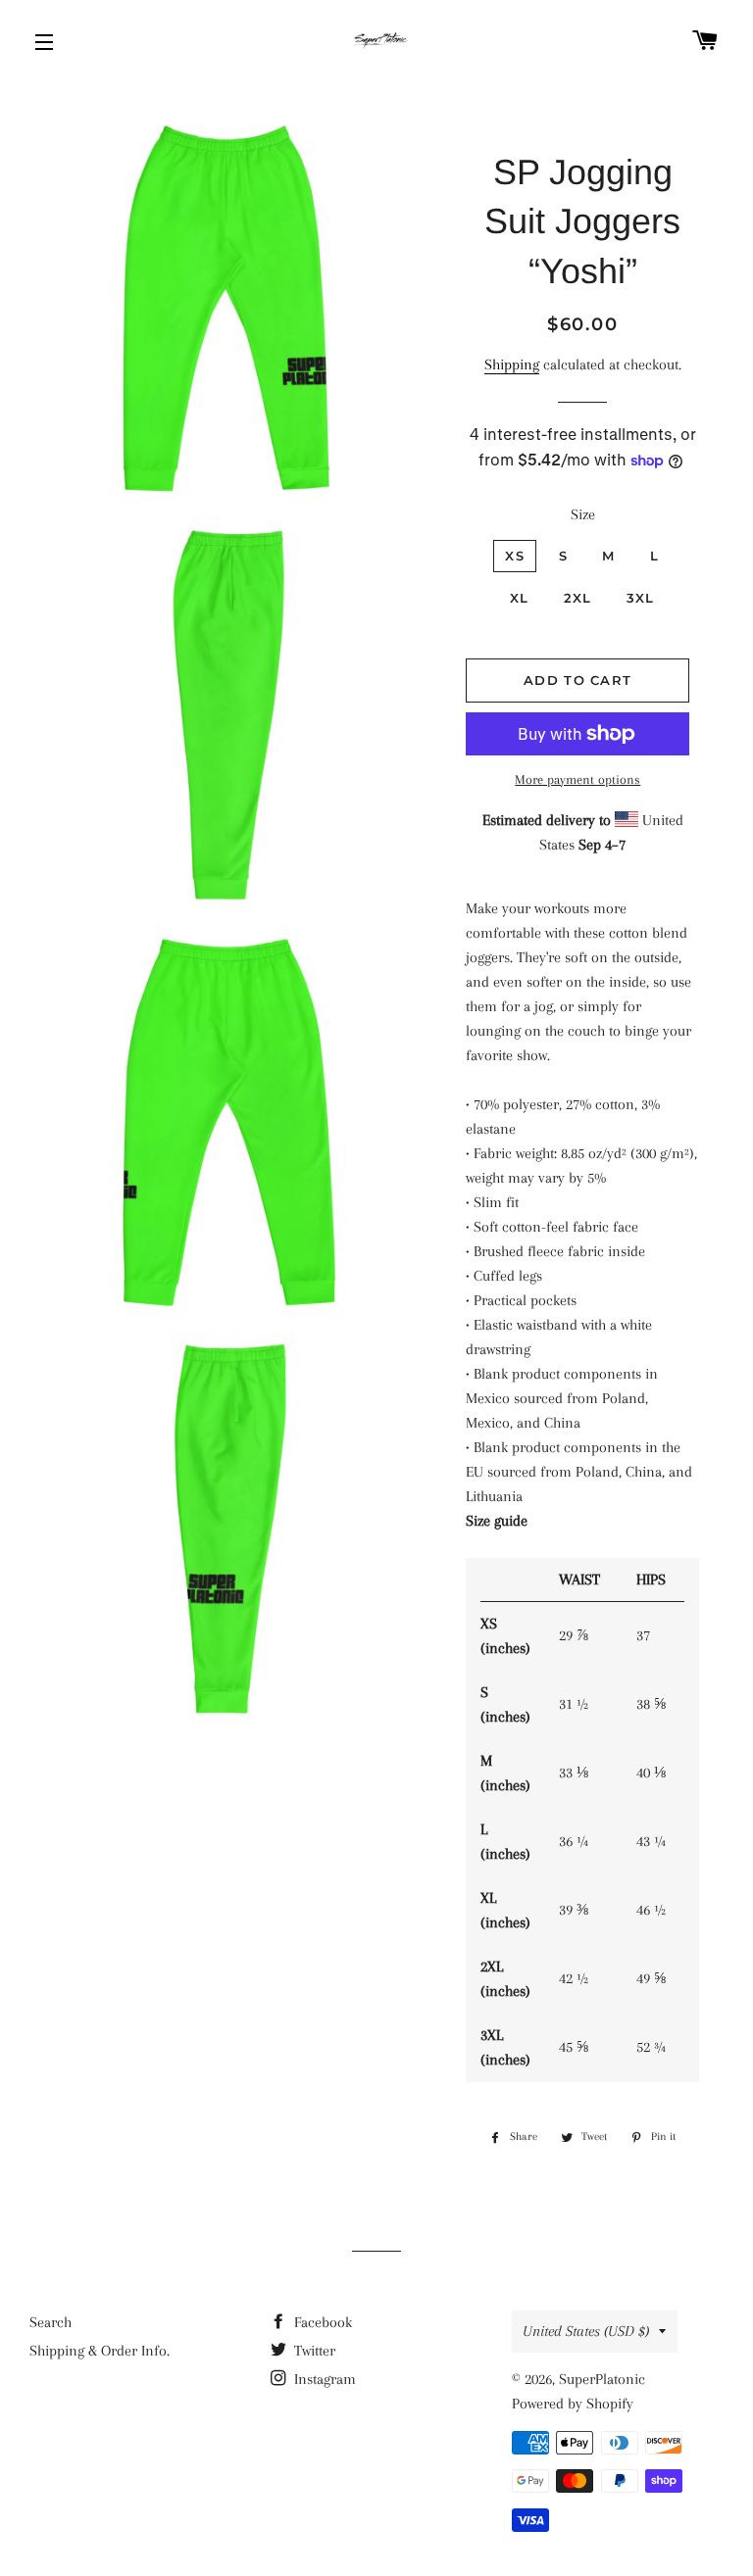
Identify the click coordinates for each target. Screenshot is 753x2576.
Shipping (512, 365)
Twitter (313, 2351)
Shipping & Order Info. (100, 2351)
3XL (641, 598)
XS (515, 556)
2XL (578, 598)
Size (583, 514)
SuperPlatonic (602, 2379)
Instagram (323, 2379)
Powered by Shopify (573, 2404)
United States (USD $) (586, 2331)
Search (50, 2322)
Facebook (321, 2322)
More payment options (577, 779)
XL (520, 598)
